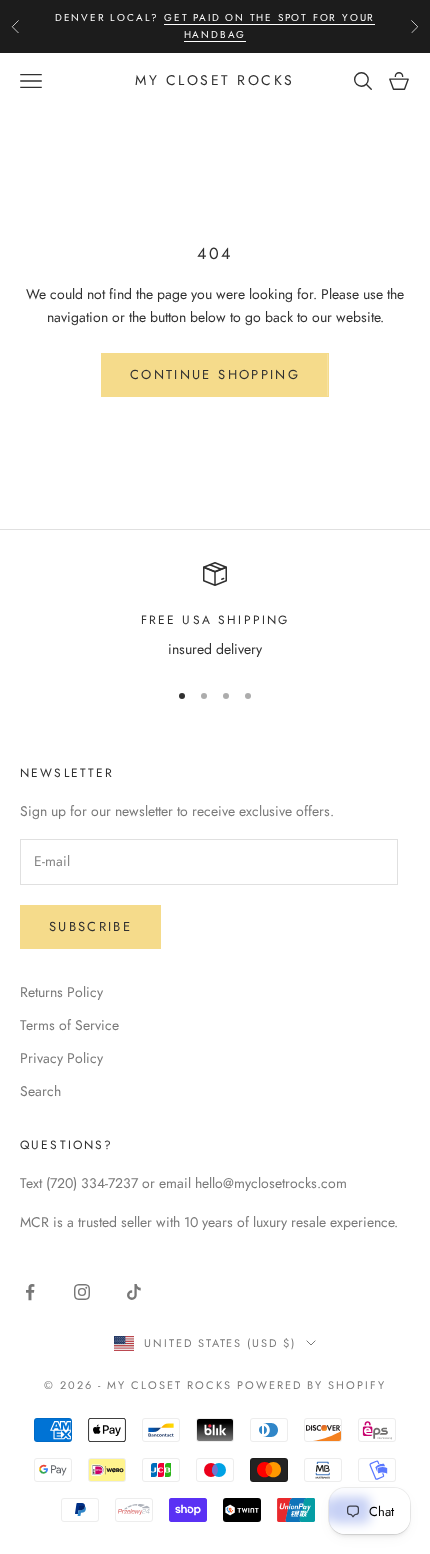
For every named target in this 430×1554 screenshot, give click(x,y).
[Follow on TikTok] (134, 1292)
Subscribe (90, 926)
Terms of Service (69, 1025)
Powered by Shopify (311, 1385)
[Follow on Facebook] (30, 1292)
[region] (215, 611)
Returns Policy (61, 992)
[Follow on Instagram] (82, 1292)
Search (40, 1091)
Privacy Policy (61, 1058)
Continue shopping (215, 374)
